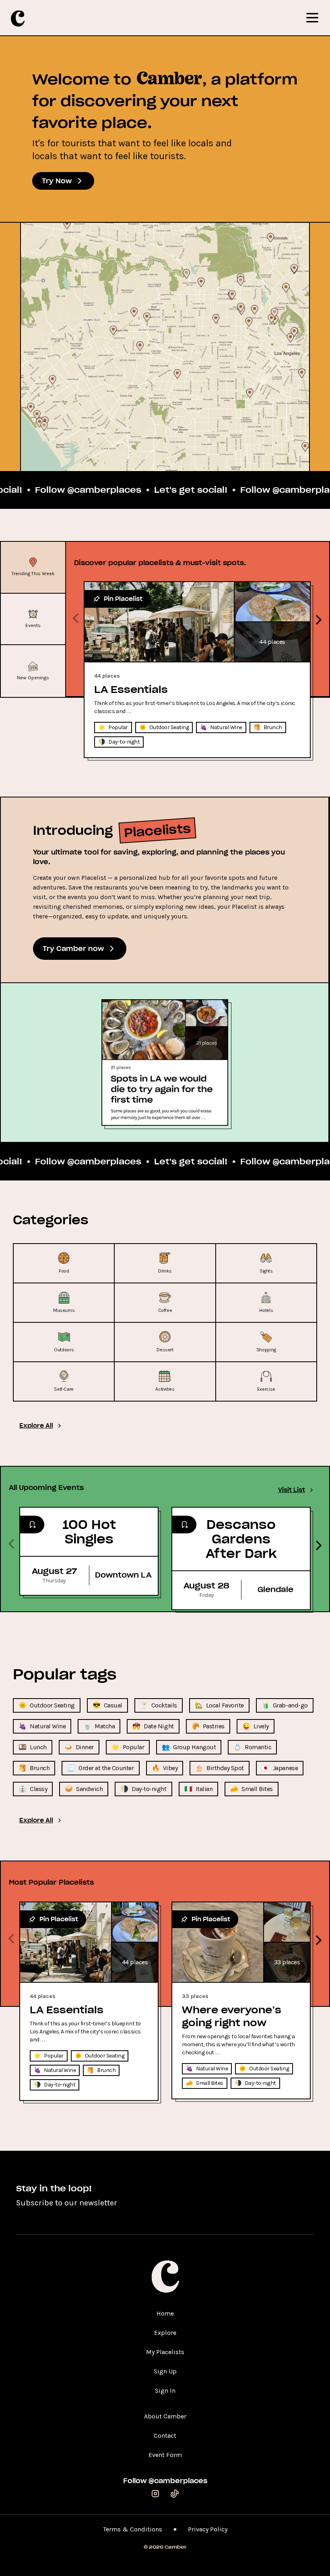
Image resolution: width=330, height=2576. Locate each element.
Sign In (165, 2391)
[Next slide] (317, 618)
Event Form (165, 2455)
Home (165, 2313)
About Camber (165, 2416)
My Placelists (165, 2352)
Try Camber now (73, 949)
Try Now (57, 181)
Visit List (292, 1490)
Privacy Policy (208, 2529)
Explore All (36, 1426)
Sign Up (165, 2371)
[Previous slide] (76, 618)
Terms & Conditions (133, 2529)
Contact (165, 2436)
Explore (165, 2333)
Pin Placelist (123, 599)
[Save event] (32, 1525)
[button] (47, 1705)
